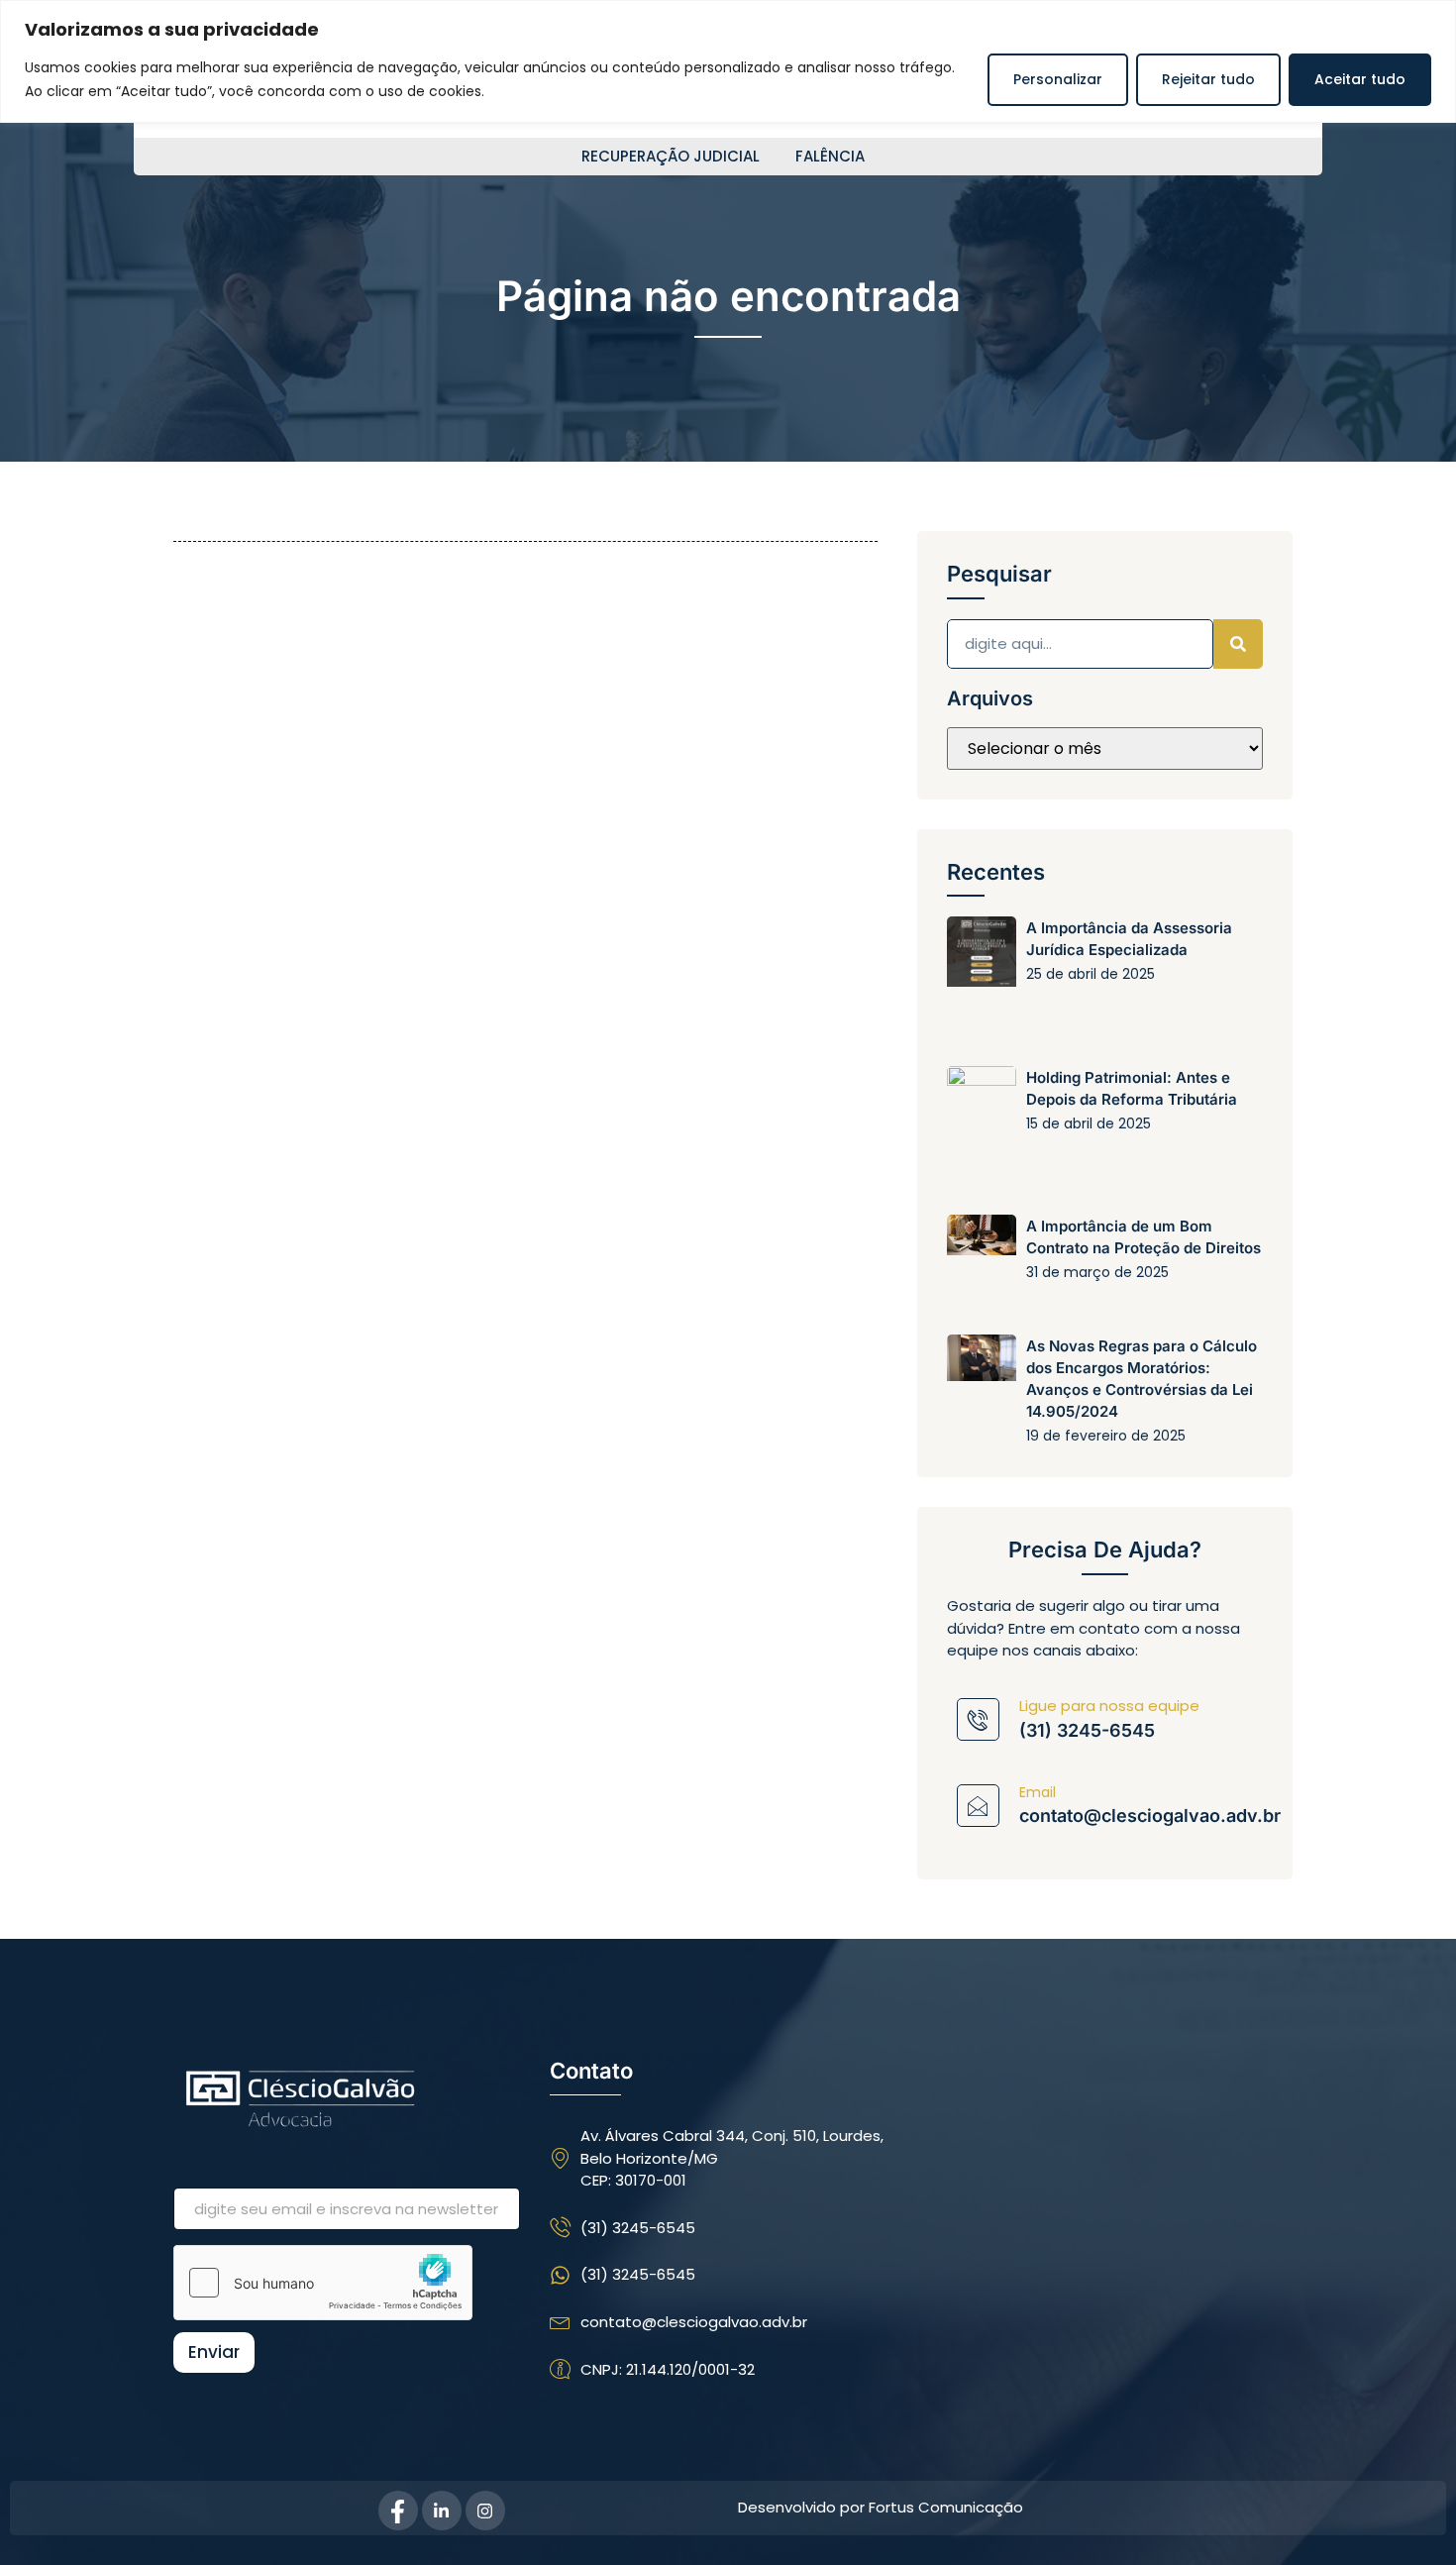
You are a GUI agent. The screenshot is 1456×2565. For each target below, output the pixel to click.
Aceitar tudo (1360, 79)
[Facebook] (398, 2511)
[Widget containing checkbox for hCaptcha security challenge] (323, 2283)
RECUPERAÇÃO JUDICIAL (671, 157)
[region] (728, 61)
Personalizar (1058, 79)
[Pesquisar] (1238, 644)
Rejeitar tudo (1208, 79)
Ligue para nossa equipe (1109, 1706)
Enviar (214, 2352)
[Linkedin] (442, 2511)
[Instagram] (485, 2511)
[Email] (978, 1806)
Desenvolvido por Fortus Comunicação (881, 2507)
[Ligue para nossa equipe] (978, 1719)
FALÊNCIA (830, 157)
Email (1038, 1792)
